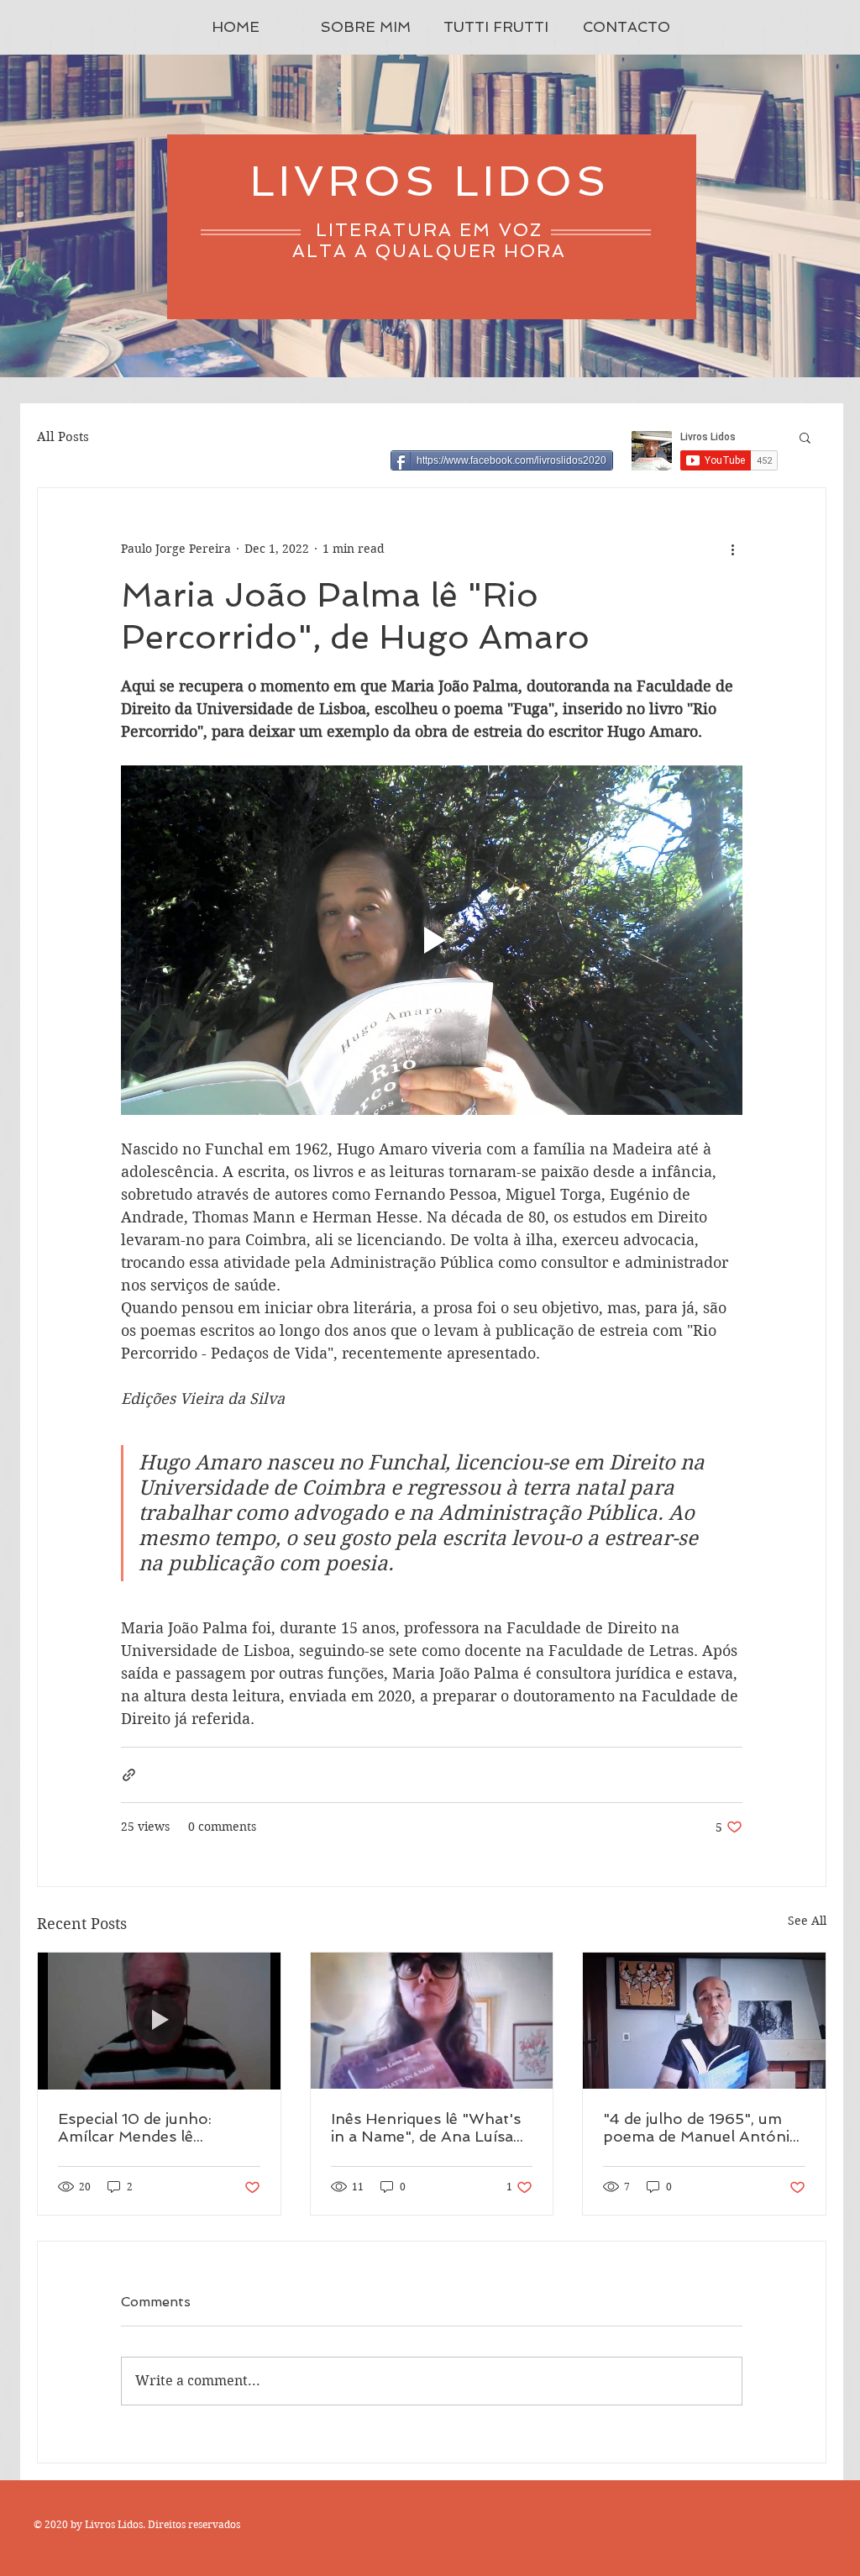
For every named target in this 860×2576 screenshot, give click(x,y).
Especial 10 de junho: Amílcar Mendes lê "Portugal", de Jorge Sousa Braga (158, 2127)
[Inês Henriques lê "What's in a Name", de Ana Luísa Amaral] (432, 2021)
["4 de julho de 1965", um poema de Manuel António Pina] (704, 2021)
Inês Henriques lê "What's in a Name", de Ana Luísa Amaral (426, 2127)
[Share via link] (129, 1775)
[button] (805, 437)
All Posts (63, 437)
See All (807, 1921)
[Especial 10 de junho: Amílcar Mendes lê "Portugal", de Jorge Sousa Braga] (159, 2021)
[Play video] (432, 940)
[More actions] (732, 549)
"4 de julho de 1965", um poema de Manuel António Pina (701, 2127)
